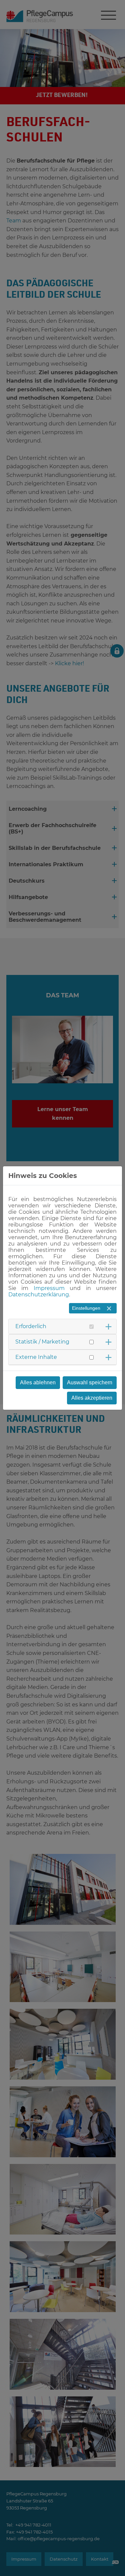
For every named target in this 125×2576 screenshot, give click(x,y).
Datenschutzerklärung (39, 1295)
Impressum (49, 1288)
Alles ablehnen (38, 1382)
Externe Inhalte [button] (36, 1357)
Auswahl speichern (90, 1382)
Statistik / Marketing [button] (42, 1342)
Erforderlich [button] (31, 1326)
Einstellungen (86, 1308)
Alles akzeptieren (92, 1398)
